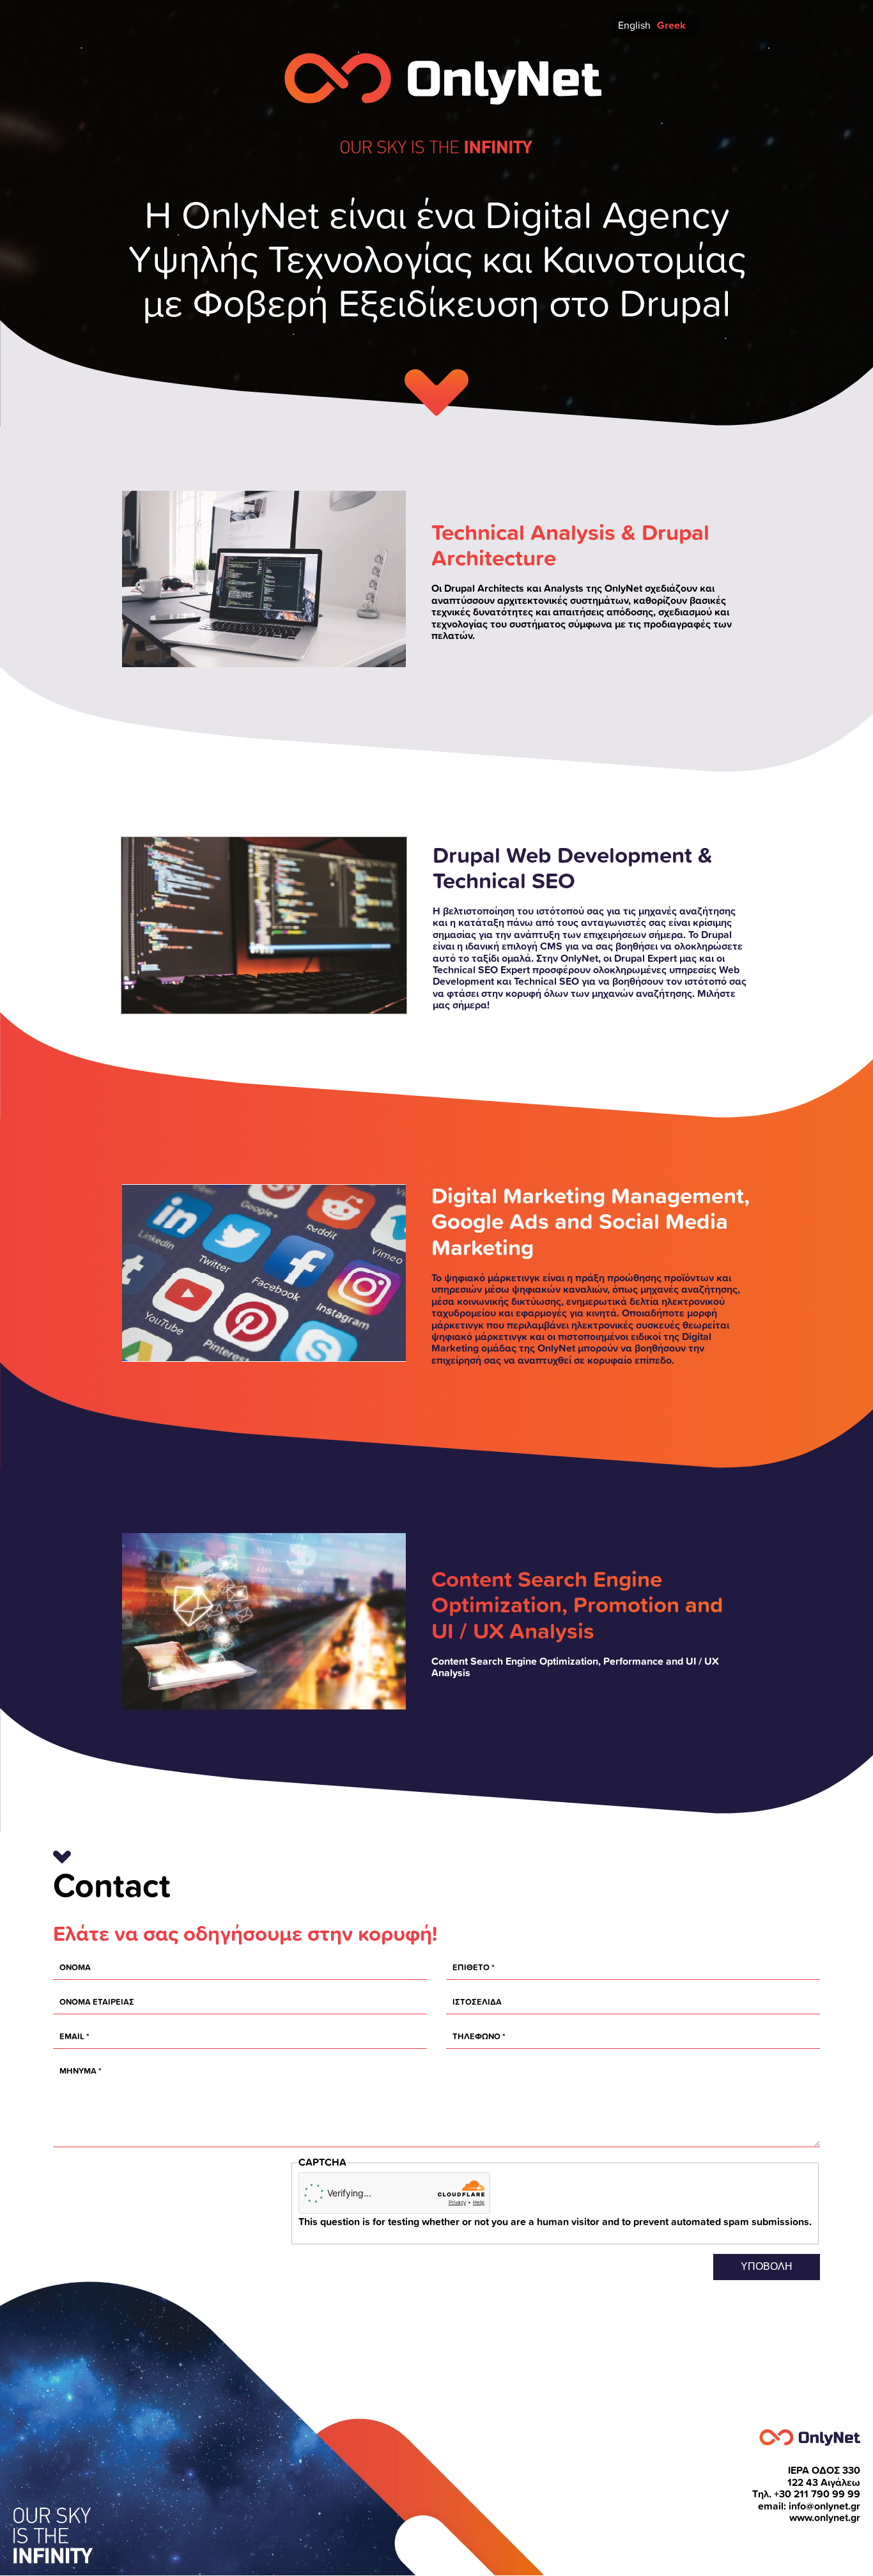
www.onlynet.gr (825, 2518)
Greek (671, 25)
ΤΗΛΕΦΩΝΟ (476, 2036)
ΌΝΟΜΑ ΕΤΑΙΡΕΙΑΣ (97, 2002)
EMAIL (72, 2036)
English (634, 25)
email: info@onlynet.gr (809, 2506)
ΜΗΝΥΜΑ (78, 2071)
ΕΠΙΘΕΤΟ (471, 1967)
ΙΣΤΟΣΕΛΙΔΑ (477, 2002)
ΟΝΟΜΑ (75, 1967)
